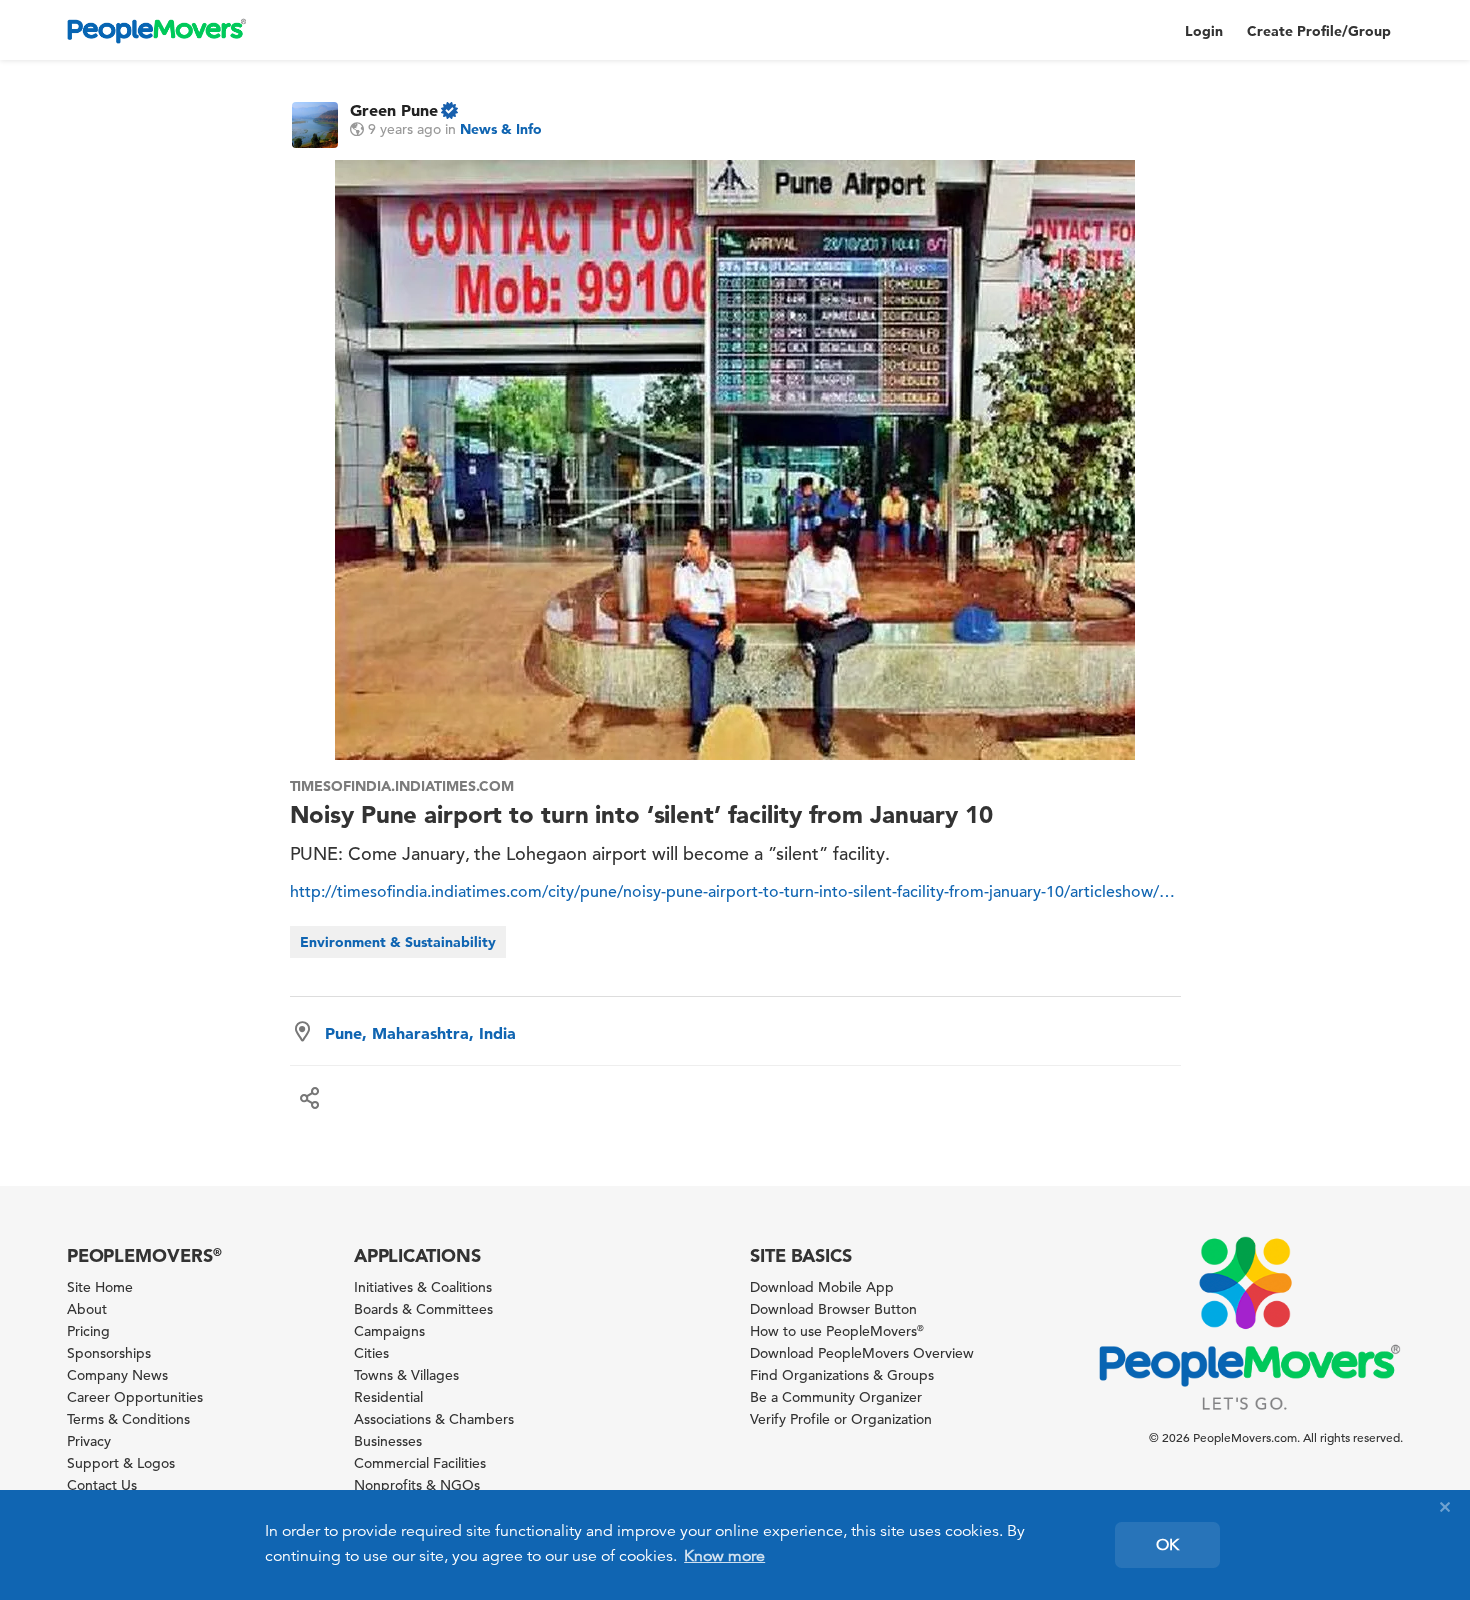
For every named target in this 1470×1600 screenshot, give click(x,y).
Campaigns (389, 1331)
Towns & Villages (406, 1375)
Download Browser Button (833, 1309)
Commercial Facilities (420, 1463)
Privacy (89, 1441)
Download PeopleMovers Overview (862, 1353)
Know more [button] (724, 1556)
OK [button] (1167, 1545)
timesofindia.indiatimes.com (402, 786)
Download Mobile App (822, 1287)
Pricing (88, 1331)
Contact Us (102, 1485)
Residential (388, 1397)
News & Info (501, 129)
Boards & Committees (423, 1309)
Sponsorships (109, 1353)
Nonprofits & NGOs (417, 1485)
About (87, 1309)
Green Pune (394, 110)
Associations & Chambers (434, 1419)
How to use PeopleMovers (837, 1331)
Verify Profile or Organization (841, 1419)
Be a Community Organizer (836, 1397)
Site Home (100, 1287)
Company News (117, 1375)
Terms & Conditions (128, 1419)
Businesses (388, 1441)
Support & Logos (121, 1463)
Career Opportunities (135, 1397)
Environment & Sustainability (398, 942)
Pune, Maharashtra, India (420, 1033)
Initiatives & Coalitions (423, 1287)
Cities (371, 1353)
